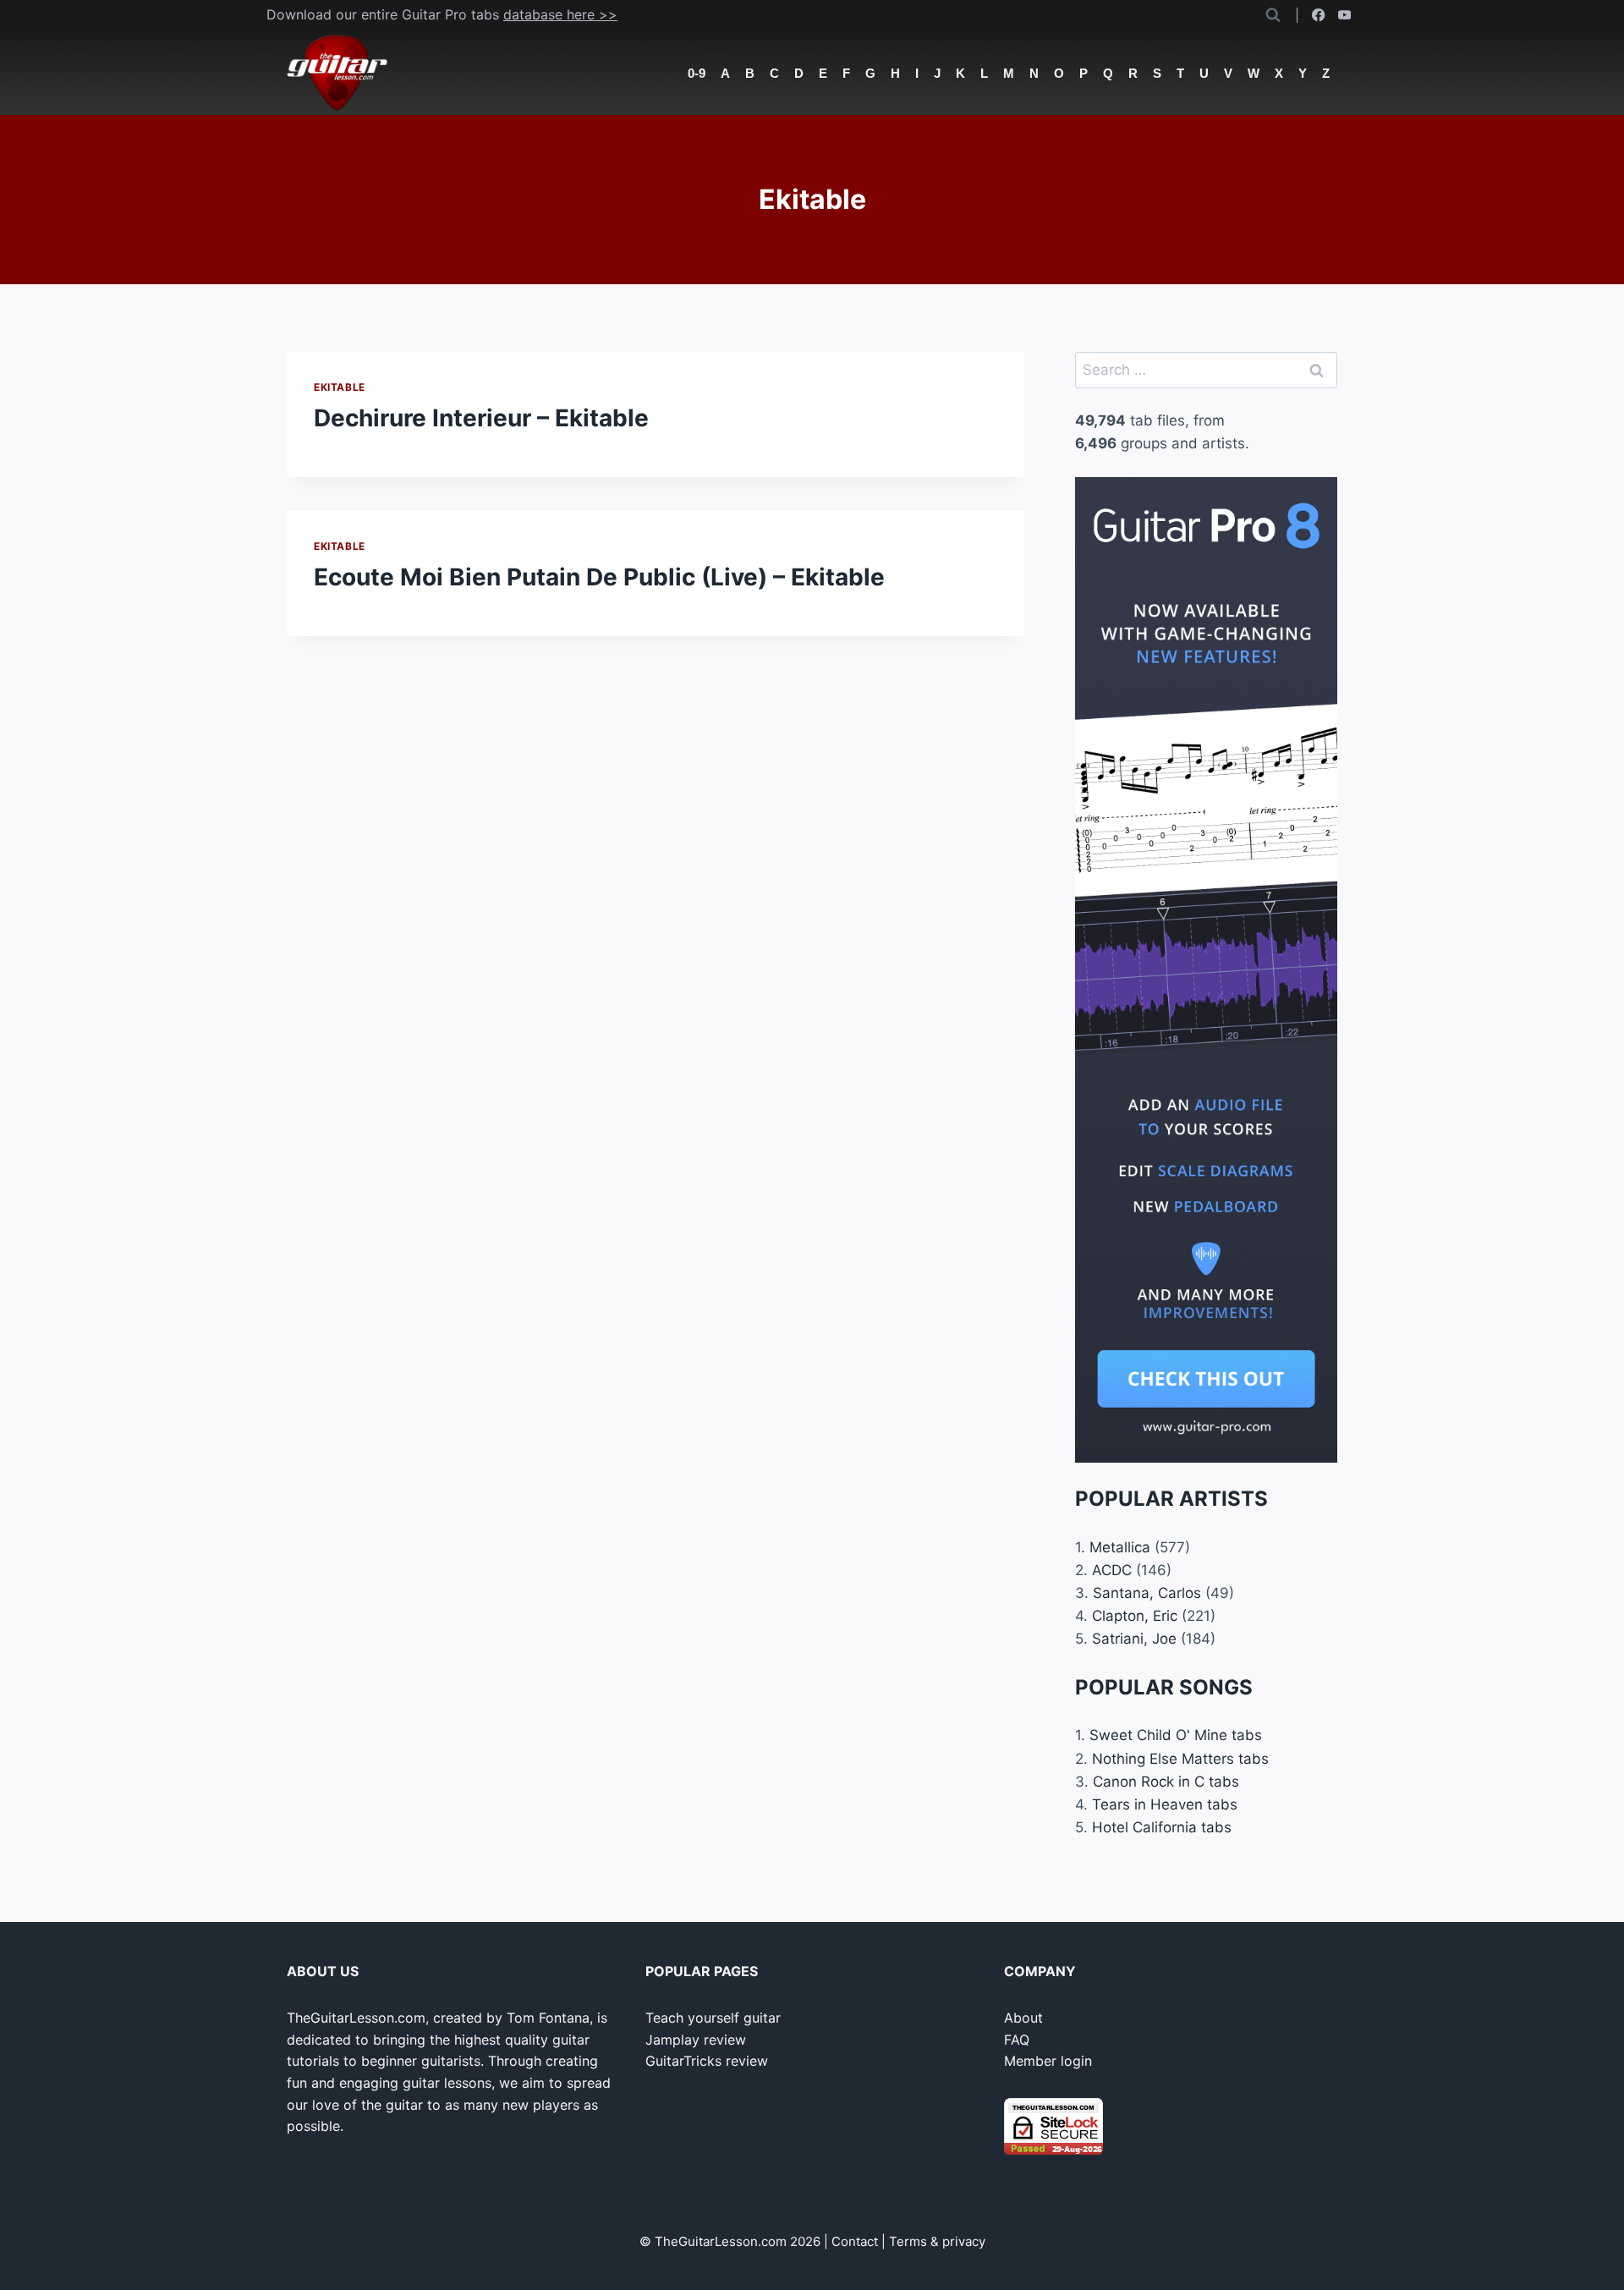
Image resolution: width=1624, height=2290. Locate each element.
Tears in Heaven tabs (1165, 1804)
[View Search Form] (1273, 15)
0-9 (697, 73)
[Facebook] (1319, 16)
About (1023, 2018)
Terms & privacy (937, 2241)
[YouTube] (1344, 16)
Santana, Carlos (1147, 1593)
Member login (1048, 2061)
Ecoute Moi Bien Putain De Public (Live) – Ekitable (599, 577)
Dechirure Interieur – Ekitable (481, 418)
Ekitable (340, 387)
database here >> (560, 14)
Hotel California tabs (1162, 1827)
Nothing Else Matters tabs (1180, 1759)
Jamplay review (696, 2040)
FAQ (1017, 2040)
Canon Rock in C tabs (1166, 1782)
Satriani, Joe (1134, 1639)
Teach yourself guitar (713, 2018)
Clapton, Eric (1135, 1616)
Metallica (1120, 1547)
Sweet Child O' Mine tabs (1176, 1735)
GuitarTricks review (707, 2061)
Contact (855, 2241)
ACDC (1112, 1570)
